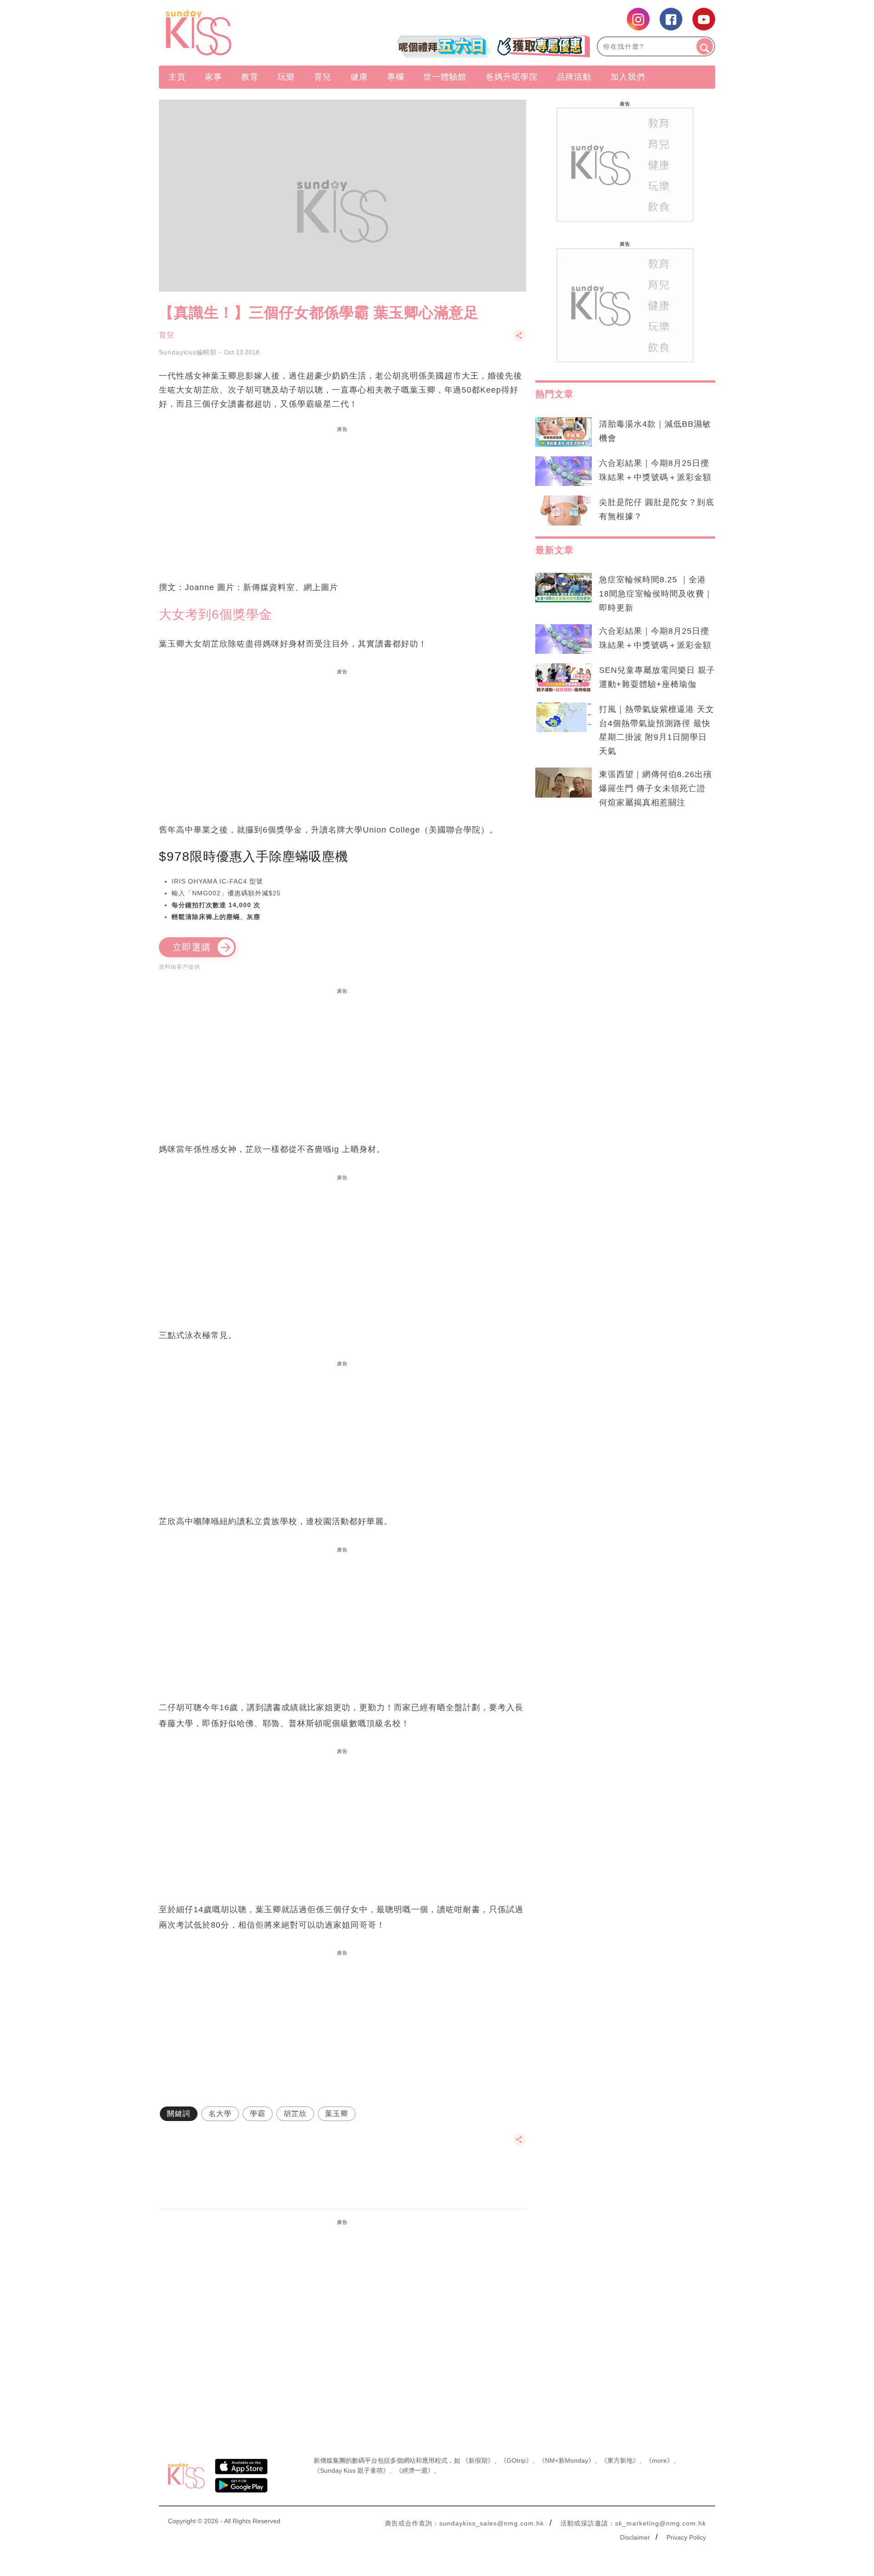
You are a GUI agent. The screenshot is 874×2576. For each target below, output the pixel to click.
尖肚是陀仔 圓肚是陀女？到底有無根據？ (657, 509)
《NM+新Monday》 (567, 2460)
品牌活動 (574, 77)
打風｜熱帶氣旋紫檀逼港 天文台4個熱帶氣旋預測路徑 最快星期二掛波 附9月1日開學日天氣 (657, 730)
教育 (250, 77)
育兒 (323, 77)
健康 (359, 77)
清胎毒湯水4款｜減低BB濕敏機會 (655, 431)
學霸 (258, 2114)
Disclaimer (635, 2537)
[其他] (519, 340)
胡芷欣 (295, 2114)
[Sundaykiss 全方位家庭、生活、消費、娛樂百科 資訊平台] (242, 33)
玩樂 (286, 77)
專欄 (396, 77)
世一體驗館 (445, 77)
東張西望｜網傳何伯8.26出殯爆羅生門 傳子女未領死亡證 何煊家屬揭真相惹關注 (655, 788)
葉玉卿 (337, 2114)
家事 (213, 77)
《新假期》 (478, 2460)
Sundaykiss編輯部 (188, 352)
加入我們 (628, 77)
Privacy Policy (686, 2537)
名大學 (220, 2114)
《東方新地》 (620, 2460)
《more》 (659, 2460)
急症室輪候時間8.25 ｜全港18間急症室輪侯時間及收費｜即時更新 (656, 594)
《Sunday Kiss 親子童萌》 (351, 2470)
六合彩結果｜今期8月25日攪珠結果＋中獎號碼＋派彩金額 (655, 470)
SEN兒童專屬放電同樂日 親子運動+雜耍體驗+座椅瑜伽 (657, 677)
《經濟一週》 (415, 2470)
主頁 (177, 77)
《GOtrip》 (516, 2460)
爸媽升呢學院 (512, 77)
